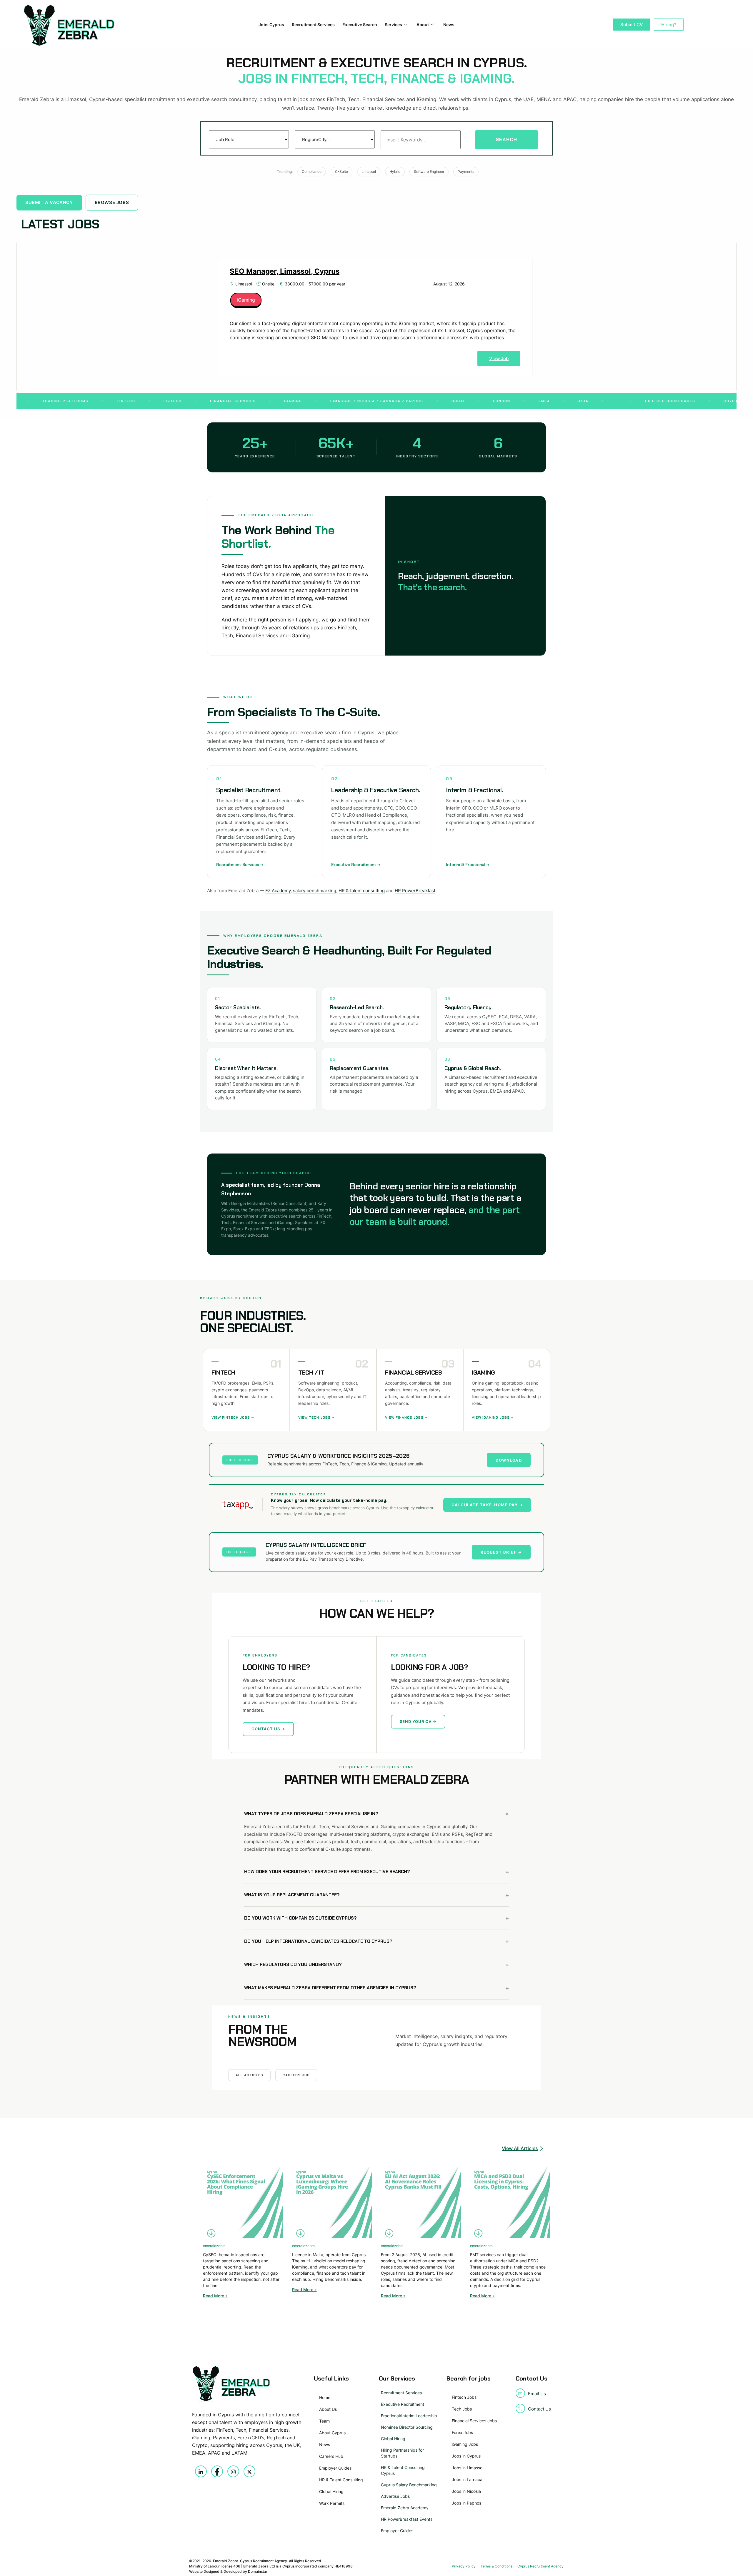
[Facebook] (217, 2471)
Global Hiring (393, 2439)
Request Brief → (501, 1552)
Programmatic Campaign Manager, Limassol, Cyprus (320, 271)
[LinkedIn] (201, 2471)
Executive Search (360, 25)
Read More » (215, 2296)
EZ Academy (278, 891)
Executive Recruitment (403, 2404)
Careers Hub (296, 2075)
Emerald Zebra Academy (405, 2508)
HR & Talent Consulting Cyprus (403, 2470)
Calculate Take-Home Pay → (487, 1505)
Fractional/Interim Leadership (409, 2416)
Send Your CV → (418, 1721)
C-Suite (341, 172)
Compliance (312, 172)
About (423, 25)
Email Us (537, 2394)
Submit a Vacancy (49, 202)
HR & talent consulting (362, 891)
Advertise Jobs (395, 2496)
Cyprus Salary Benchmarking (409, 2485)
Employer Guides (397, 2531)
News (449, 25)
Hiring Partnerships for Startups (402, 2453)
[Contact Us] (520, 2408)
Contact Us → (268, 1729)
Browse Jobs (112, 202)
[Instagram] (233, 2471)
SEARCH (507, 139)
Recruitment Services (313, 25)
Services (393, 25)
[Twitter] (249, 2471)
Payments (466, 172)
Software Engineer (429, 172)
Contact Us (539, 2409)
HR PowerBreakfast (415, 891)
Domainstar (258, 2571)
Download (509, 1460)
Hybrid (395, 172)
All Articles (249, 2075)
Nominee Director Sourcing (407, 2427)
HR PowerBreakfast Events (407, 2519)
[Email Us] (520, 2393)
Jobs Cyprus (271, 25)
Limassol (369, 172)
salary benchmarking (315, 891)
